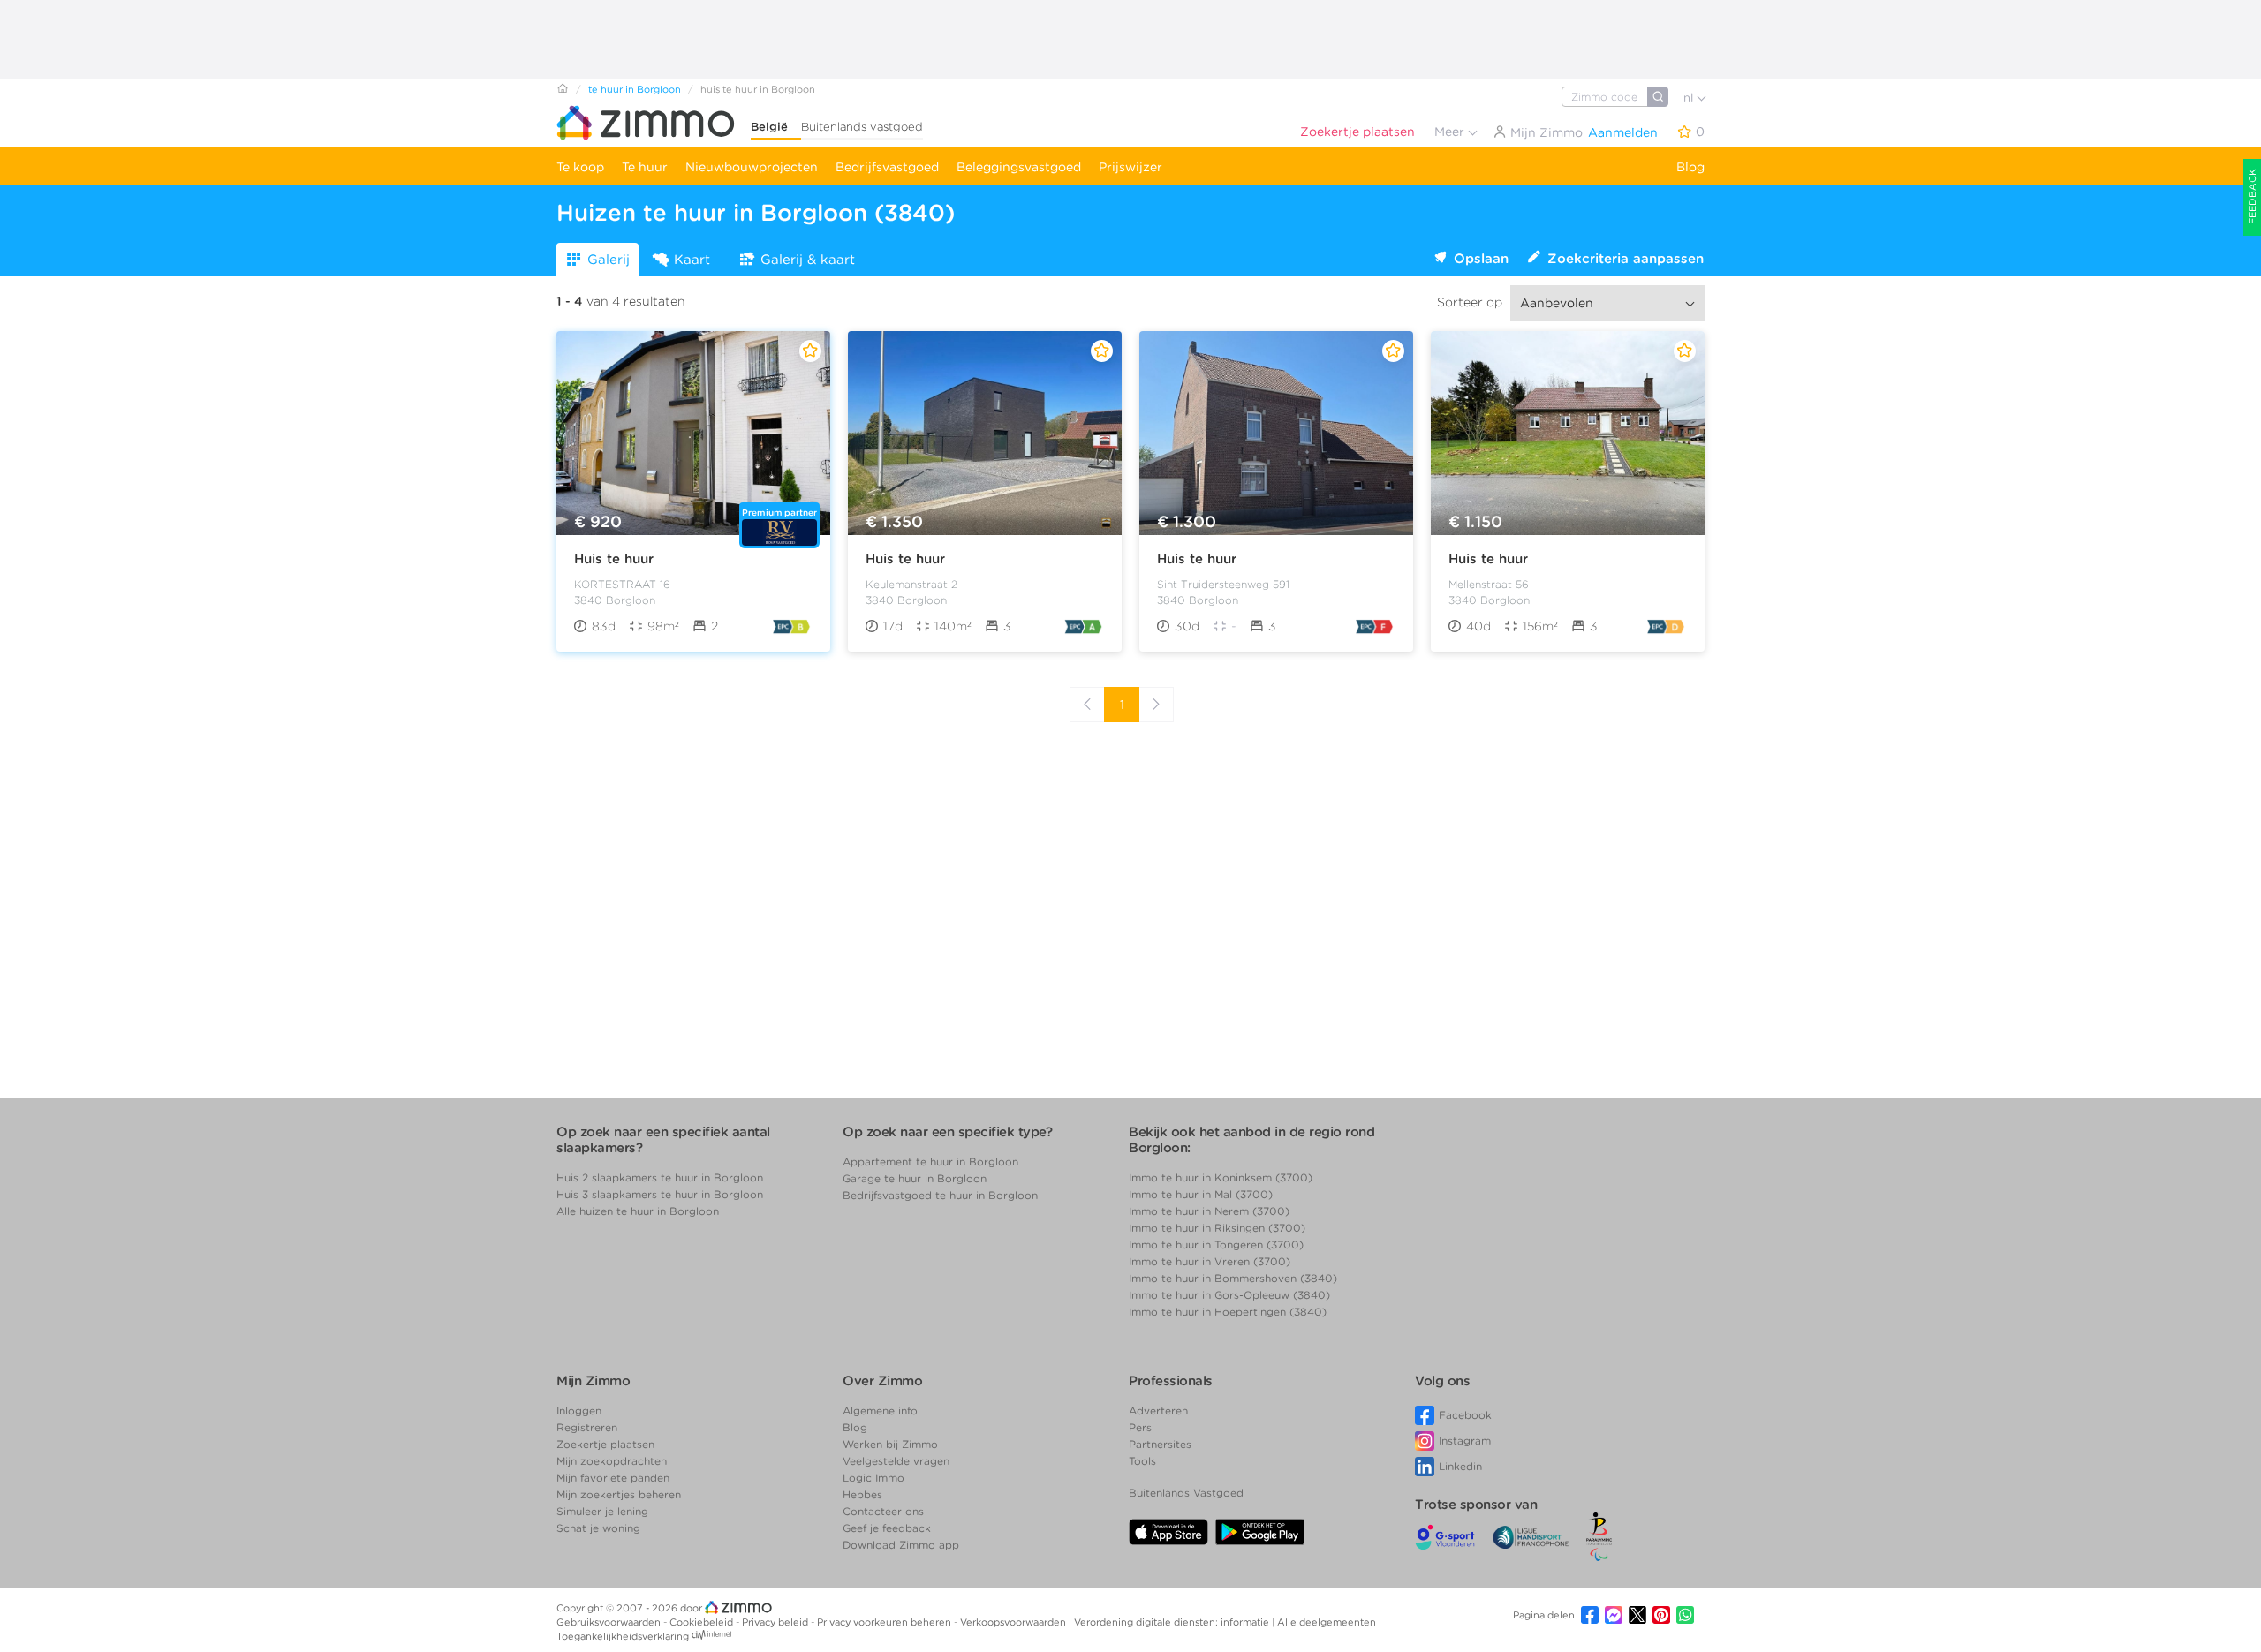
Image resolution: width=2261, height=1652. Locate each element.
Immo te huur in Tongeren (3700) (1216, 1245)
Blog (1690, 167)
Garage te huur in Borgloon (915, 1178)
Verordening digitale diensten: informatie (1173, 1622)
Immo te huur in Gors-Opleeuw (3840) (1229, 1295)
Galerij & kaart (808, 260)
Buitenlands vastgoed (862, 127)
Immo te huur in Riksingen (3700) (1217, 1228)
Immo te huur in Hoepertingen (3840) (1228, 1312)
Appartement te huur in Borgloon (930, 1162)
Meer (1451, 132)
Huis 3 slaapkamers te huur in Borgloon (660, 1194)
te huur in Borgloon (635, 89)
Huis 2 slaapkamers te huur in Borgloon (660, 1177)
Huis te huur (614, 559)
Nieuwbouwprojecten (752, 167)
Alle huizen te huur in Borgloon (638, 1211)
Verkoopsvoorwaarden (1014, 1622)
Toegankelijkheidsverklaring (623, 1636)
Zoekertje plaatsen (1357, 132)
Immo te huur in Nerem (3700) (1209, 1211)
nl (1690, 98)
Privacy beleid (776, 1622)
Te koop (580, 167)
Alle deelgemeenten (1328, 1622)
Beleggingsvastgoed (1019, 167)
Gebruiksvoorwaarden (610, 1622)
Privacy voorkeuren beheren (885, 1622)
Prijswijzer (1130, 167)
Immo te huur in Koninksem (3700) (1221, 1177)
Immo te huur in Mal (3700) (1201, 1194)
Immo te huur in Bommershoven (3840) (1233, 1278)
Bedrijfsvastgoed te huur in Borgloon (940, 1195)
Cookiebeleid (703, 1622)
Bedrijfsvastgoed (887, 167)
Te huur (645, 167)
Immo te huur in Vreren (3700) (1210, 1261)
